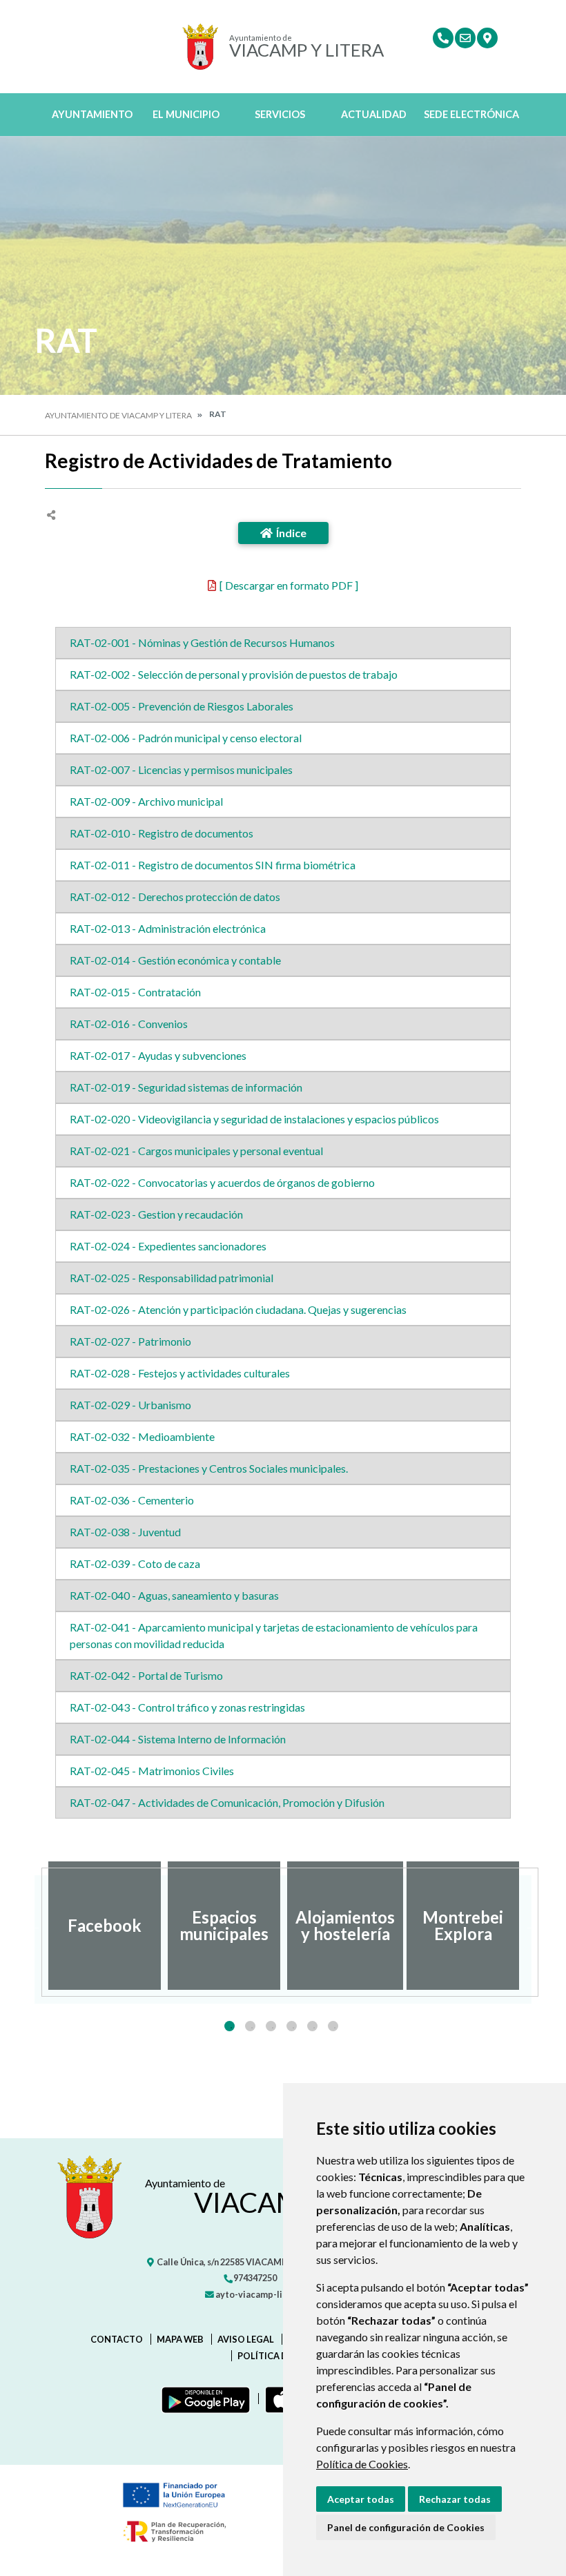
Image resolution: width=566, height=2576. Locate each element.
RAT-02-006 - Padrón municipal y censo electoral (186, 738)
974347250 (254, 2278)
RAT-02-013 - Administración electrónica (168, 928)
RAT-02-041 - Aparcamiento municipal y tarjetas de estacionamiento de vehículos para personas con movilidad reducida (274, 1635)
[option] (105, 1926)
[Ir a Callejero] (487, 38)
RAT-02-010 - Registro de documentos (162, 833)
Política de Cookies (362, 2464)
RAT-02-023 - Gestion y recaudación (156, 1214)
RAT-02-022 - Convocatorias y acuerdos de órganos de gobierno (222, 1182)
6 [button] (333, 2026)
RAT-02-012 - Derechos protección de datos (175, 897)
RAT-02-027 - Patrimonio (130, 1341)
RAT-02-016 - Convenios (129, 1024)
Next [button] (531, 1926)
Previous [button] (35, 1926)
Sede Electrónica (471, 114)
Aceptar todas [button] (361, 2499)
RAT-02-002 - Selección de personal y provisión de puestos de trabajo (234, 674)
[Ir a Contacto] (465, 38)
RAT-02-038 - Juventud (125, 1532)
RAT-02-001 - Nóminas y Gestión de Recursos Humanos (202, 642)
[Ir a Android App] (203, 2399)
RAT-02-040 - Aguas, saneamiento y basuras (174, 1595)
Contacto (117, 2339)
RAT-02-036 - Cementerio (132, 1500)
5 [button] (312, 2026)
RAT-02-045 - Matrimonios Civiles (152, 1771)
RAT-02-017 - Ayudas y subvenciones (158, 1055)
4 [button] (292, 2026)
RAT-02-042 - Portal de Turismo (146, 1675)
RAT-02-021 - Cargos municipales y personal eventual (196, 1151)
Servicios (280, 114)
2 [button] (250, 2026)
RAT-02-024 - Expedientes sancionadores (168, 1246)
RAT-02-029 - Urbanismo (130, 1405)
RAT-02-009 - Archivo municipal (146, 801)
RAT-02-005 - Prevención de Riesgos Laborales (182, 706)
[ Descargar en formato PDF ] (289, 585)
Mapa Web (180, 2339)
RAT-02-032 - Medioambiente (142, 1436)
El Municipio (186, 114)
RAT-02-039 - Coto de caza (135, 1563)
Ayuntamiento (92, 114)
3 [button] (271, 2026)
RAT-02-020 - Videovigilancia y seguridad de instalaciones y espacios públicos (254, 1119)
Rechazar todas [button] (455, 2499)
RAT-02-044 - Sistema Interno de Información (178, 1739)
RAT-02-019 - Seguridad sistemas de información (186, 1087)
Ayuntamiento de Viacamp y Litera (118, 415)
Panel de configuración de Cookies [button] (406, 2527)
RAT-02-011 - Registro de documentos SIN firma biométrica (213, 865)
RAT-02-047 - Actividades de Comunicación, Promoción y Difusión (227, 1802)
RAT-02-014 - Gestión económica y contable (175, 960)
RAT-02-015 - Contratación (135, 992)
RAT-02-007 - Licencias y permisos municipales (181, 769)
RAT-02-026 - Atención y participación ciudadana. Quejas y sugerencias (238, 1309)
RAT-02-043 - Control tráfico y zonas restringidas (187, 1707)
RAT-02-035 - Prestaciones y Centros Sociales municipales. (209, 1468)
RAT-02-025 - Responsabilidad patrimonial (172, 1278)
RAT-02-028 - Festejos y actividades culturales (180, 1373)
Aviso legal (246, 2339)
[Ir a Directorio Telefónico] (443, 38)
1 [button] (230, 2026)
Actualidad (374, 114)
